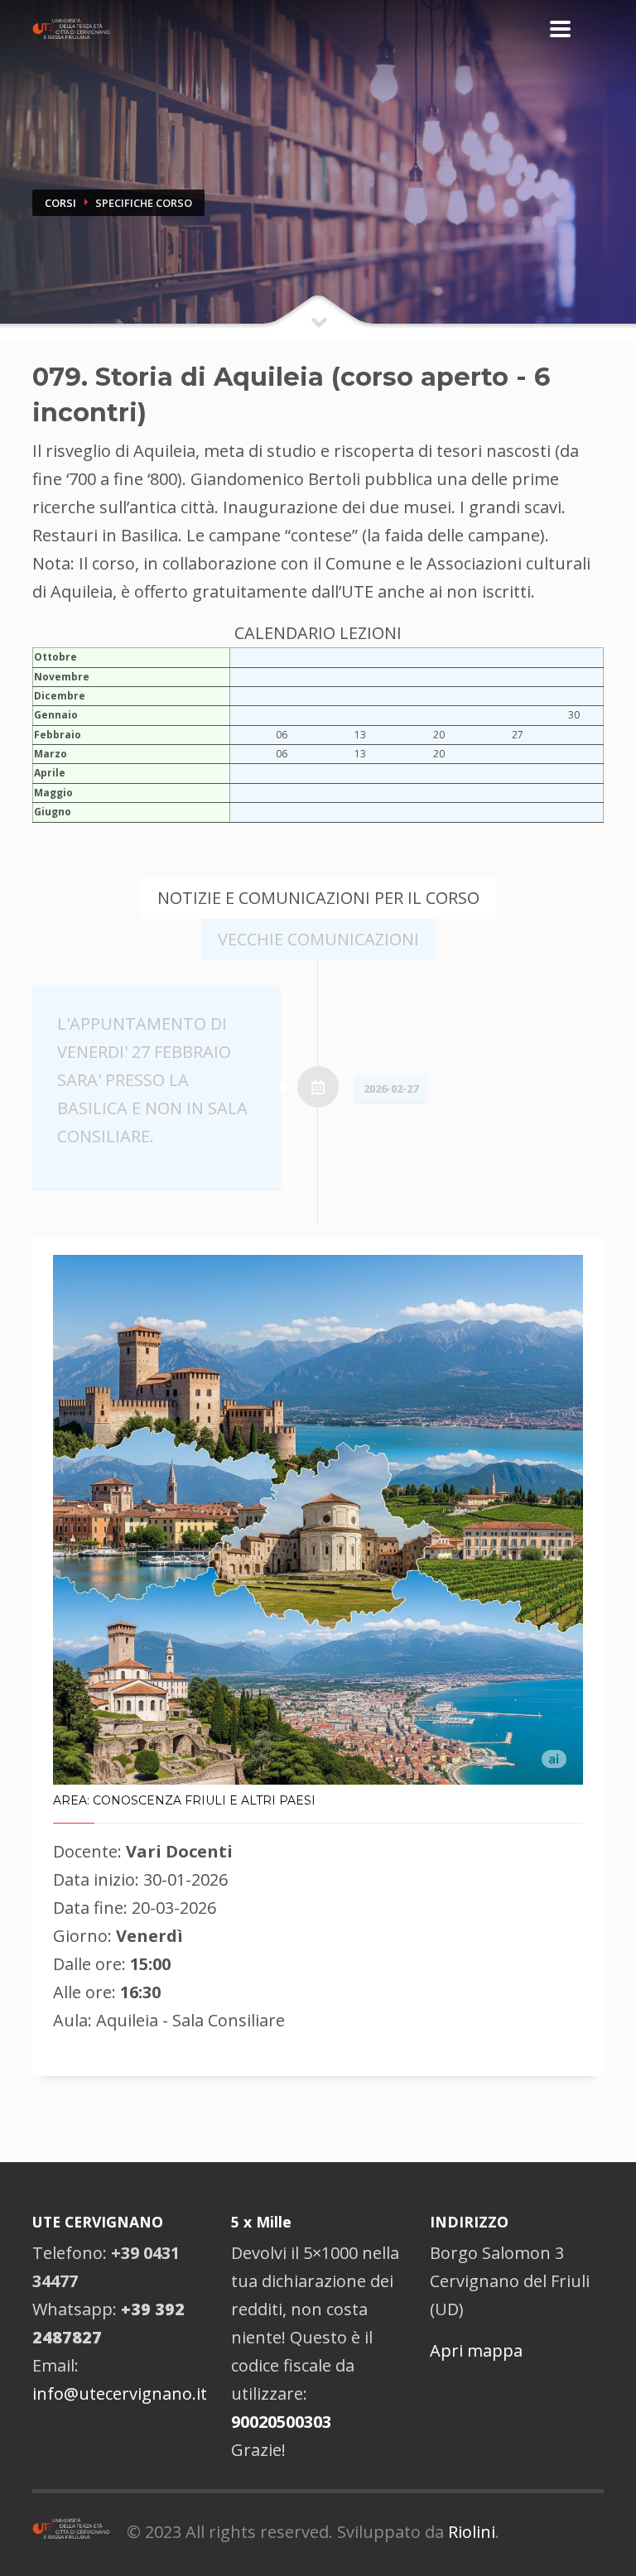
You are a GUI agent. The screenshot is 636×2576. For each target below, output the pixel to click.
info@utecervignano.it (120, 2393)
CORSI (60, 203)
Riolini (472, 2532)
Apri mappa (476, 2350)
